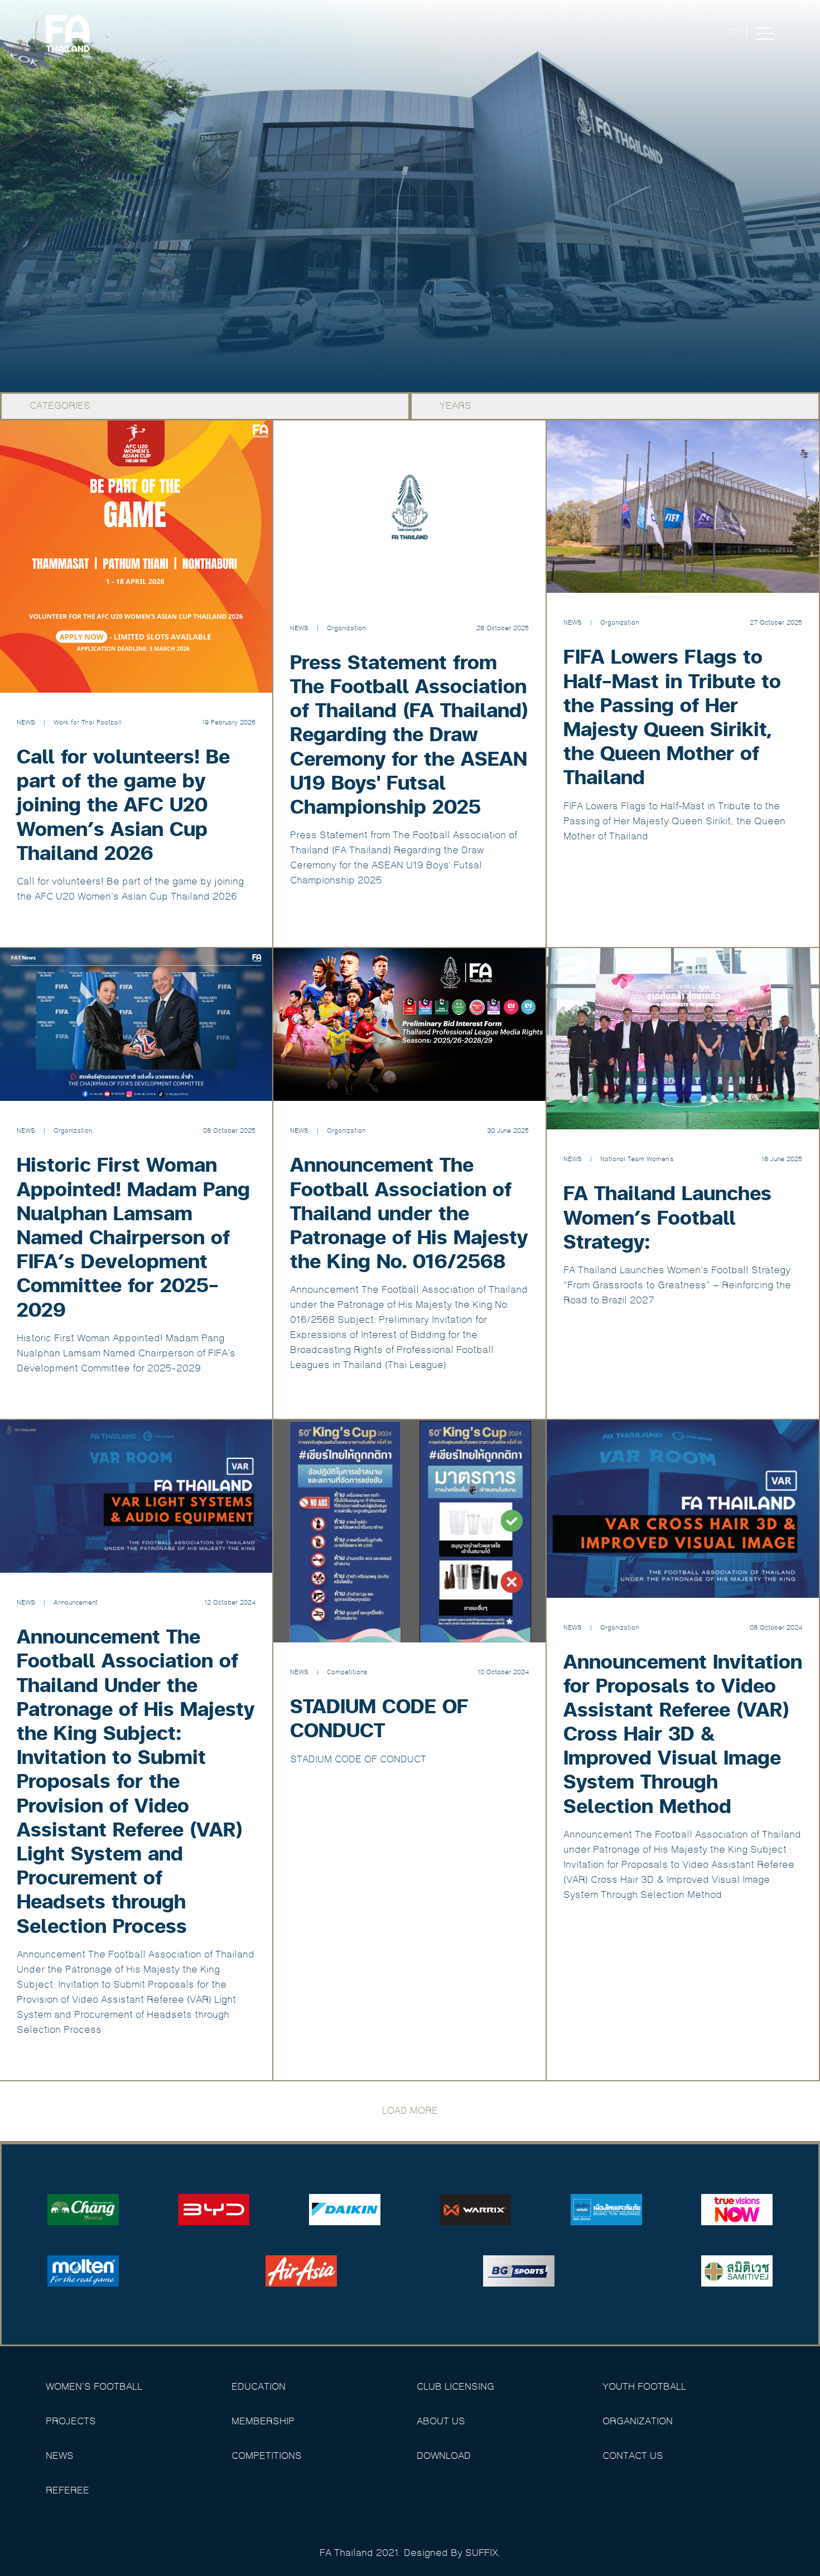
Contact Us (633, 2456)
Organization (638, 2422)
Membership (263, 2422)
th (734, 33)
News (60, 2456)
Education (259, 2387)
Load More (410, 2111)
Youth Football (644, 2387)
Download (444, 2456)
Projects (71, 2422)
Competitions (267, 2456)
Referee (67, 2491)
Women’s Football (94, 2387)
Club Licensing (455, 2387)
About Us (441, 2422)
